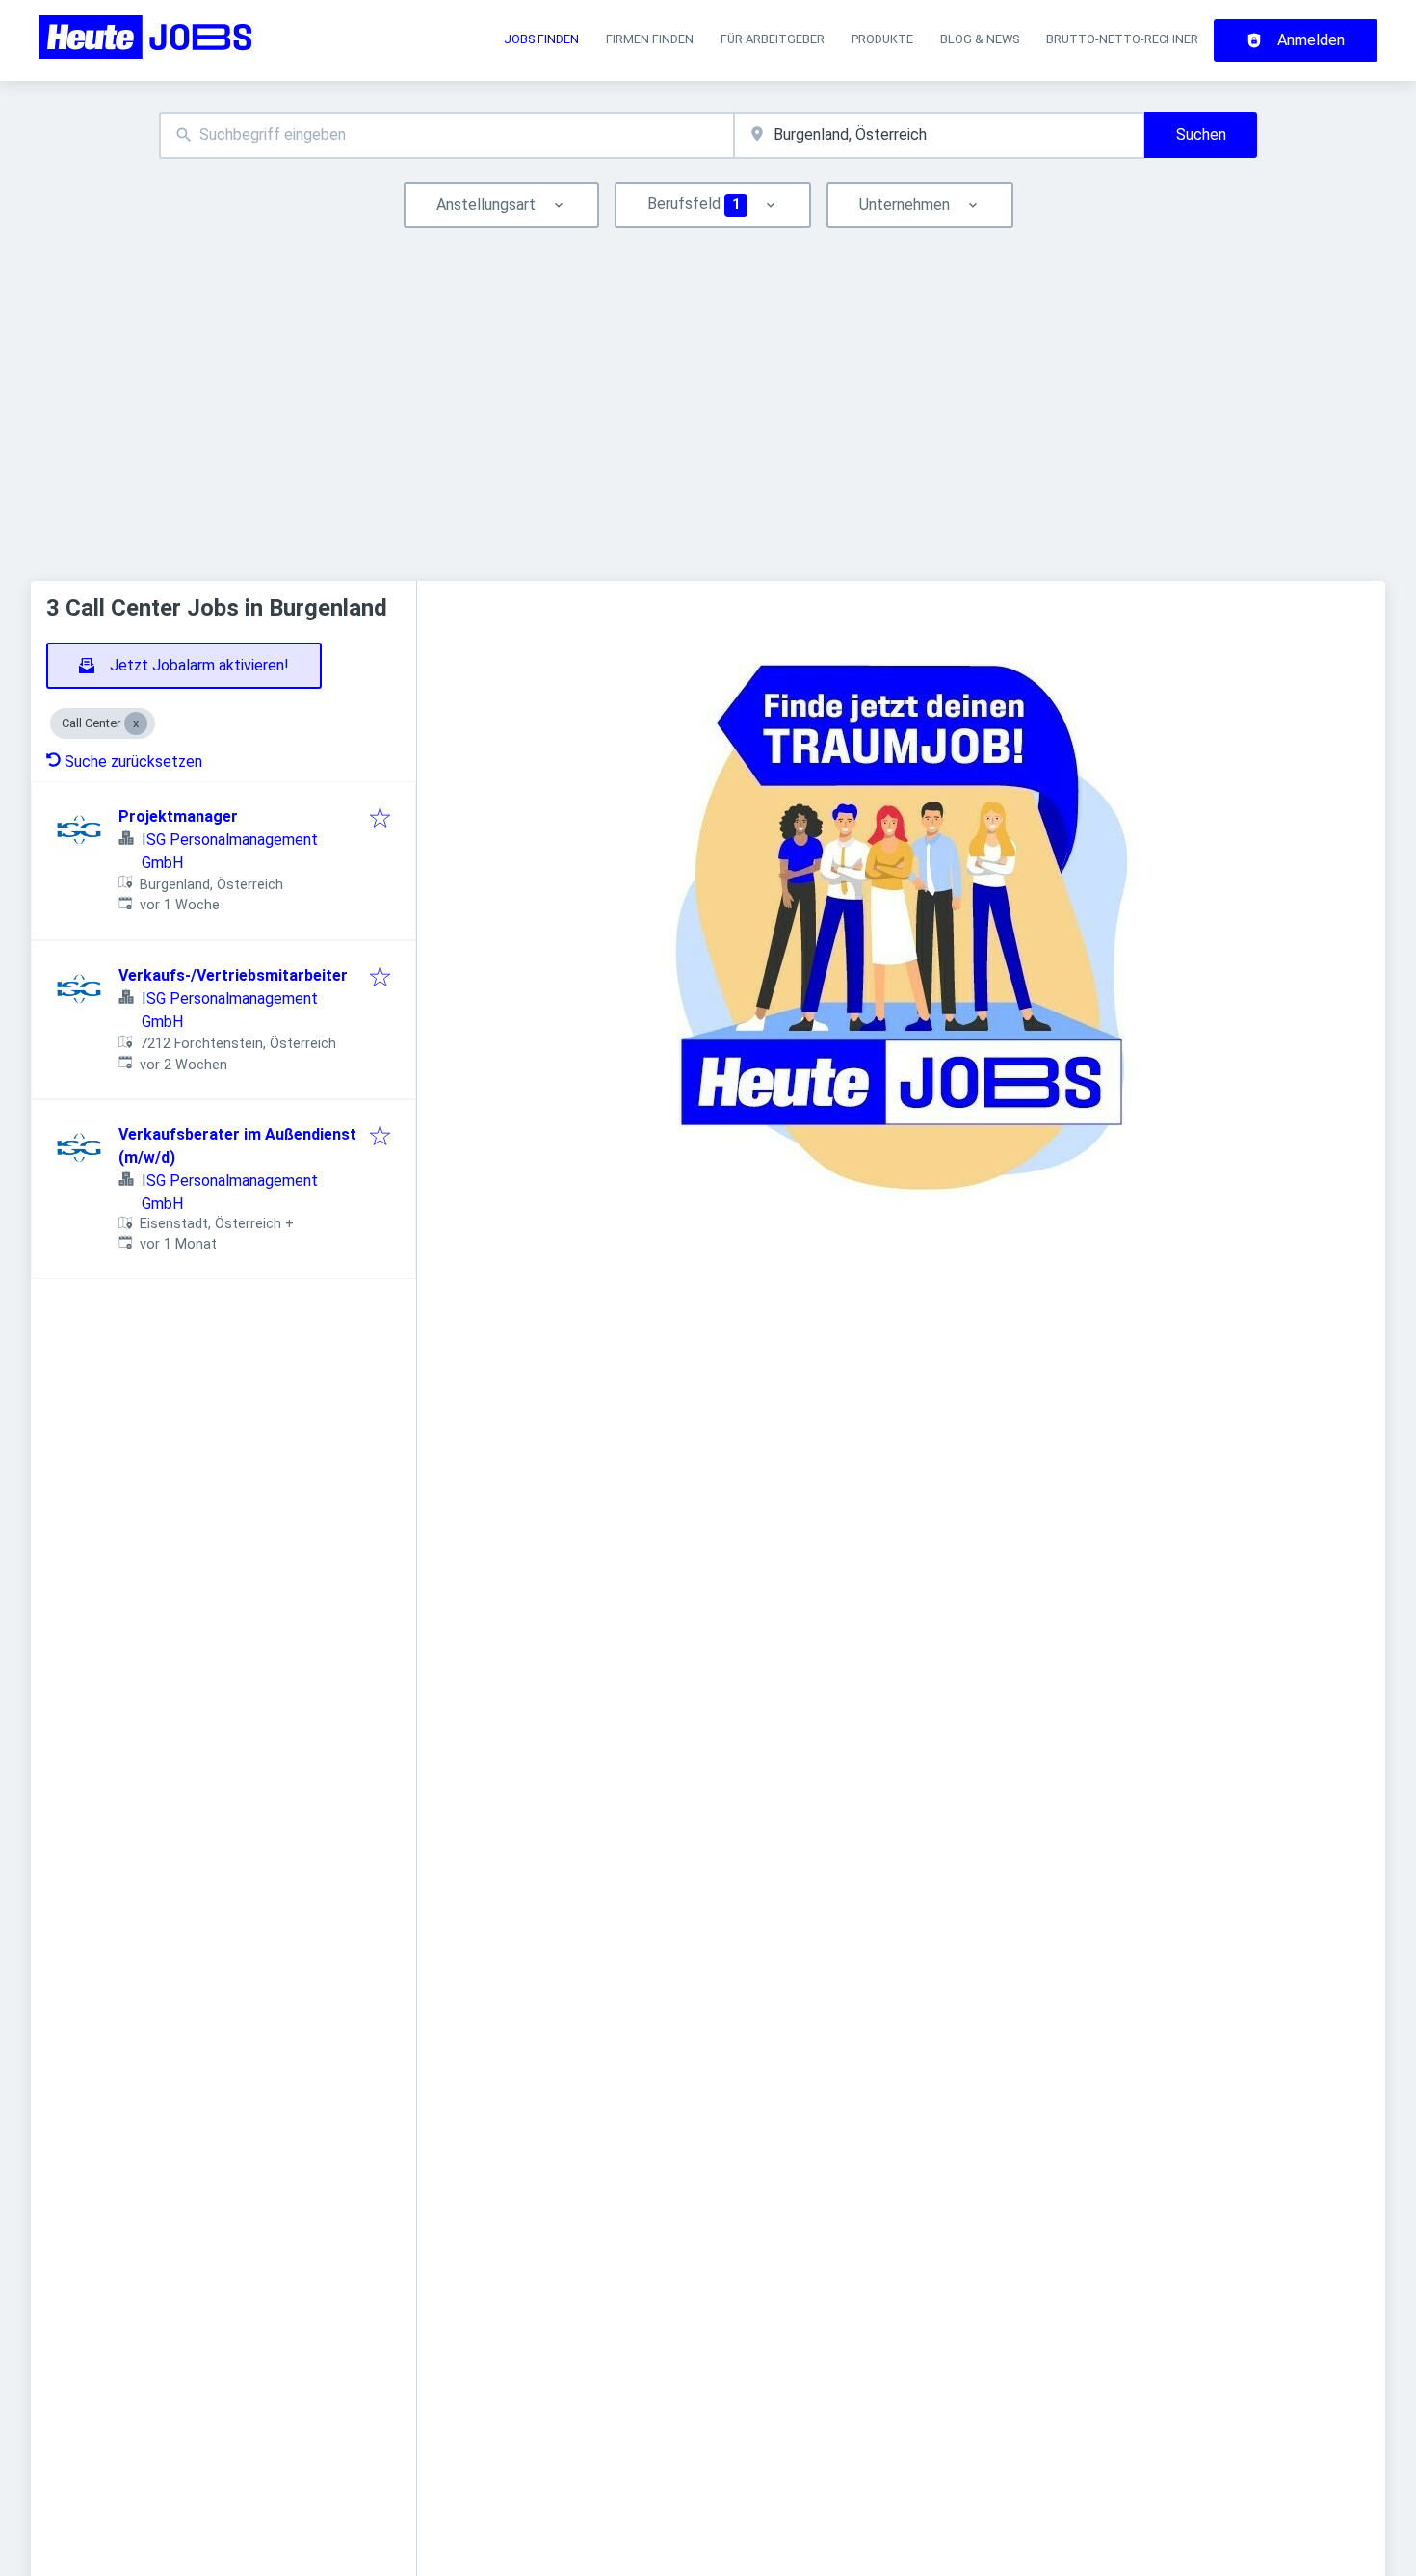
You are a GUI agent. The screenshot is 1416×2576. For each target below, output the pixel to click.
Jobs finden (541, 39)
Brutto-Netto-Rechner (1122, 39)
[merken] (380, 819)
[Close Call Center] (136, 723)
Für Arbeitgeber (773, 39)
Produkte (882, 39)
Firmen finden (650, 39)
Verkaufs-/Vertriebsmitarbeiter (233, 975)
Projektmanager (178, 816)
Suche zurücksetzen (133, 762)
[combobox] (446, 135)
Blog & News (980, 39)
